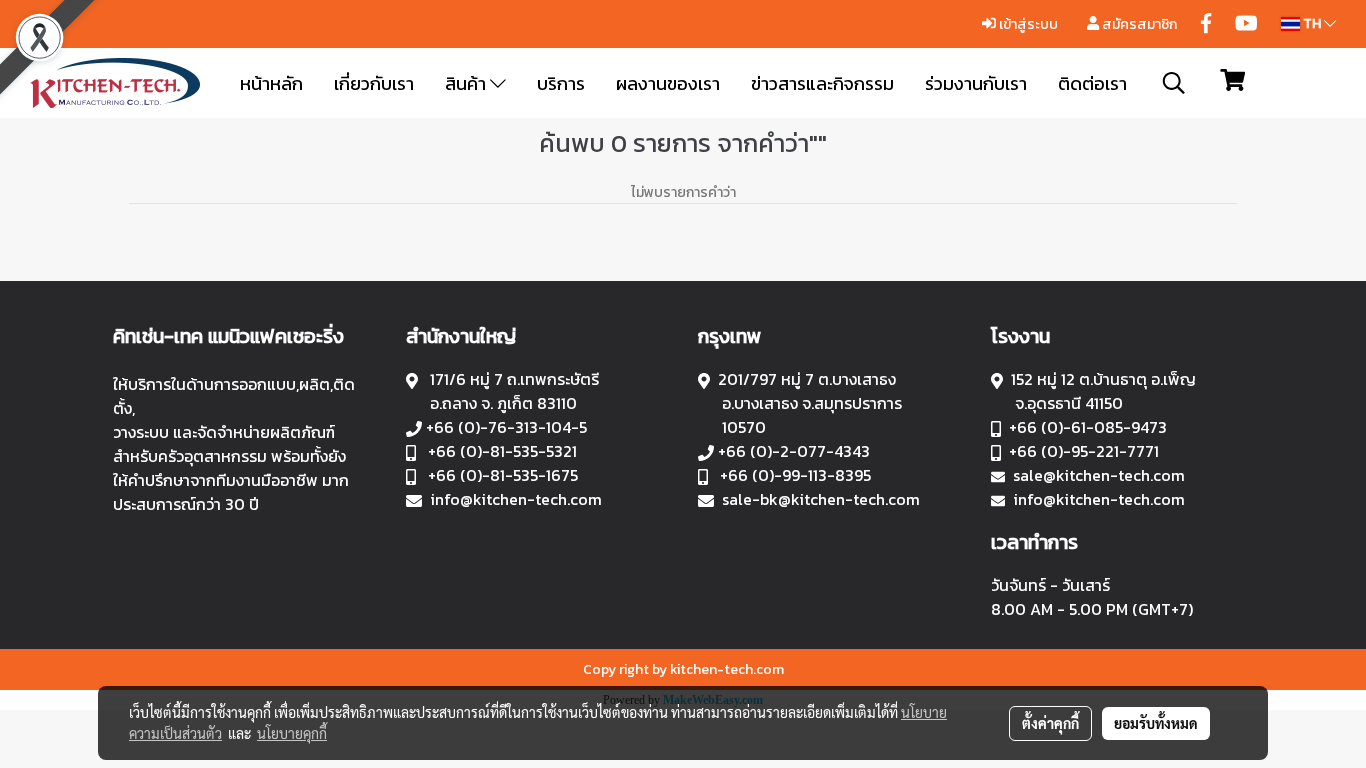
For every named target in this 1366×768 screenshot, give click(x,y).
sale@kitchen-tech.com (1099, 475)
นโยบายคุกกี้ (292, 733)
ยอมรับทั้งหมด (1156, 723)
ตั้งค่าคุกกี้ (1050, 723)
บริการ (561, 83)
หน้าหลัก (271, 83)
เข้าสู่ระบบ (1027, 24)
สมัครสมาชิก (1138, 24)
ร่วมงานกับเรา (976, 83)
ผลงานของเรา (668, 83)
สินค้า (467, 83)
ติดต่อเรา (1092, 83)
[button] (1174, 83)
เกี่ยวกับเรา (374, 83)
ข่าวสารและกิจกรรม (822, 83)
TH (1312, 23)
